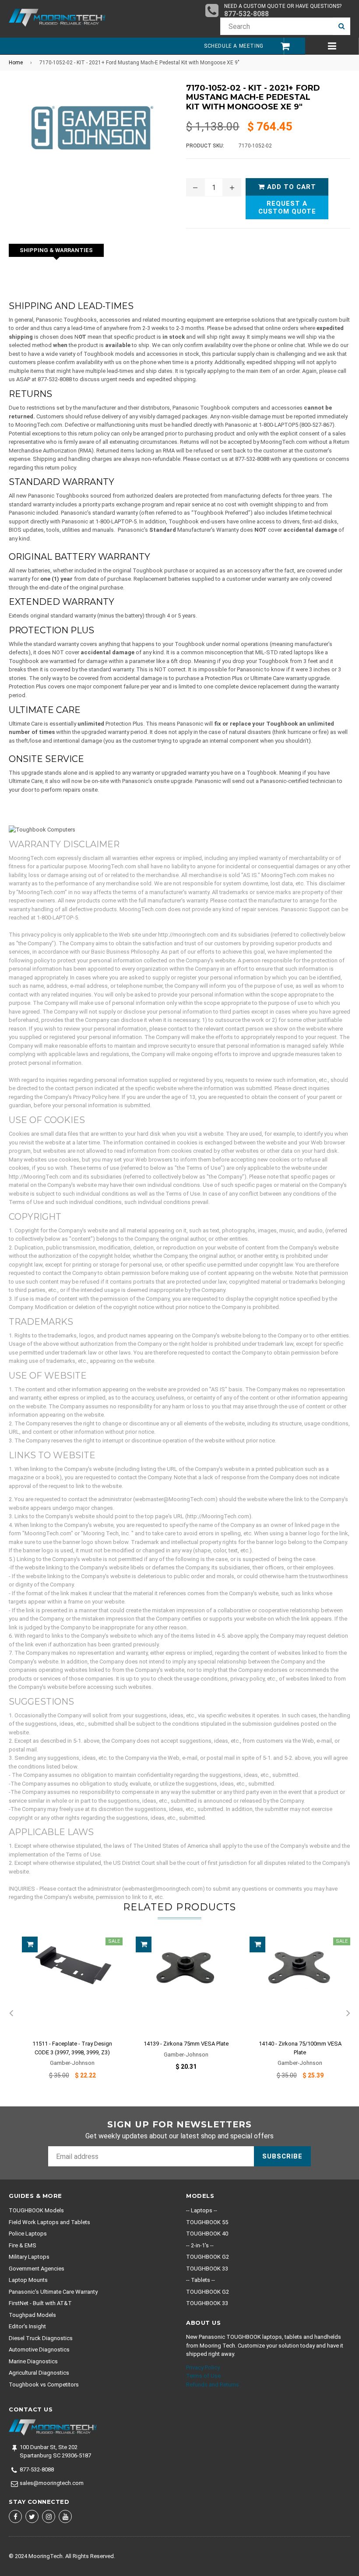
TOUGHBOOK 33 (207, 2269)
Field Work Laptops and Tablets (49, 2222)
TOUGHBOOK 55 (207, 2222)
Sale (114, 1941)
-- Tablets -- (201, 2280)
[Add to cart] (30, 1944)
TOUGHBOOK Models (36, 2210)
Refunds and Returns (213, 2385)
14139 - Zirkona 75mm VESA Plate (186, 2044)
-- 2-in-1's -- (200, 2245)
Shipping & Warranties (56, 250)
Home (16, 63)
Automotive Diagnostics (39, 2350)
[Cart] (281, 46)
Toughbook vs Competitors (44, 2385)
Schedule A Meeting (234, 46)
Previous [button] (11, 2014)
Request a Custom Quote (287, 207)
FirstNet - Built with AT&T (40, 2303)
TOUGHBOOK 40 (207, 2234)
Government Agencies (37, 2269)
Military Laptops (29, 2257)
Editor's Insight (27, 2326)
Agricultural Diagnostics (39, 2373)
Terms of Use (203, 2376)
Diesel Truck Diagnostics (41, 2338)
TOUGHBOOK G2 (208, 2257)
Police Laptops (28, 2234)
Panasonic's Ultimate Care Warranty (53, 2292)
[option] (66, 2014)
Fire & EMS (23, 2245)
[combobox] (276, 26)
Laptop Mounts (28, 2280)
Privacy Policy (203, 2367)
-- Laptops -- (202, 2210)
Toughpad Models (32, 2315)
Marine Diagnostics (33, 2361)
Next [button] (348, 2014)
